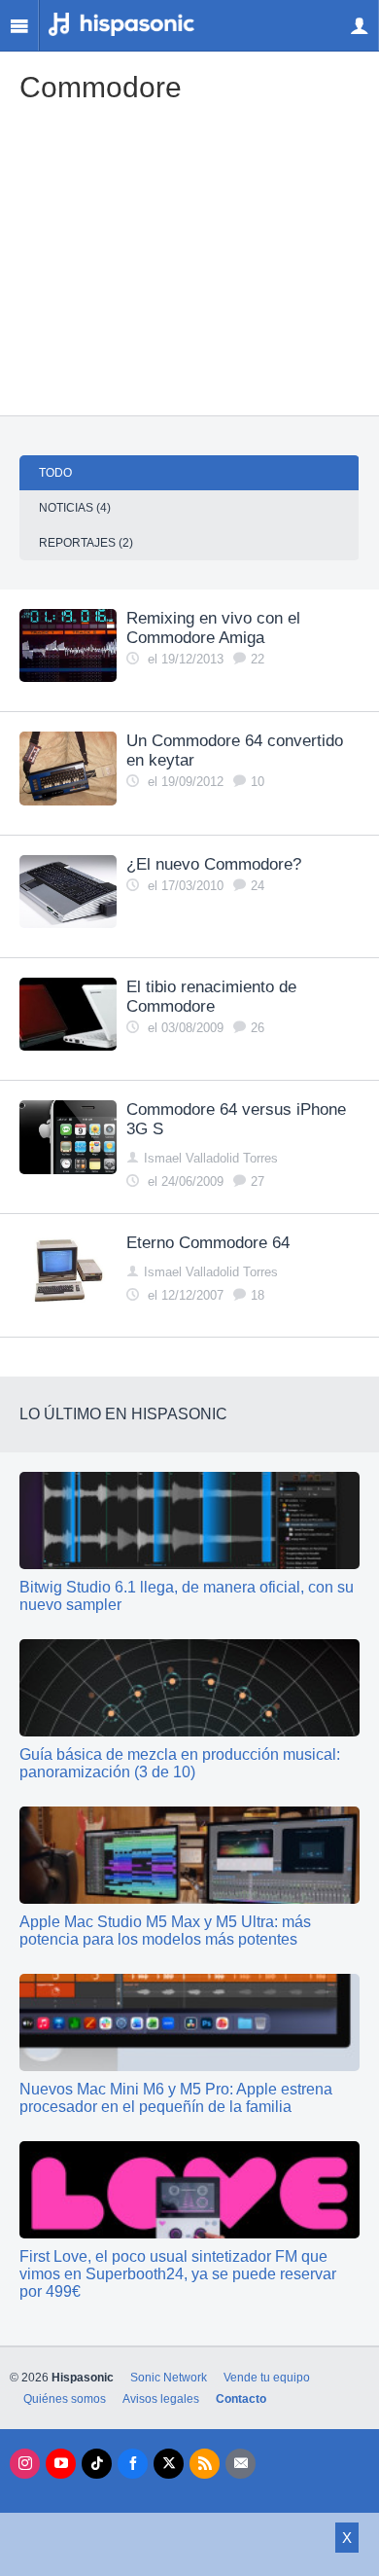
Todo (55, 473)
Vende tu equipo (267, 2378)
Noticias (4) (75, 508)
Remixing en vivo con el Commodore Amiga (213, 628)
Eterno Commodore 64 (208, 1243)
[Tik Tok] (97, 2464)
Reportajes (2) (86, 543)
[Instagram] (25, 2464)
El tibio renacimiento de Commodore (211, 997)
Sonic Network (169, 2378)
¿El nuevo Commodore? (214, 864)
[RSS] (205, 2464)
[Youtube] (61, 2464)
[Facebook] (133, 2464)
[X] (169, 2464)
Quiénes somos (65, 2399)
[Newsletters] (241, 2464)
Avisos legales (161, 2399)
